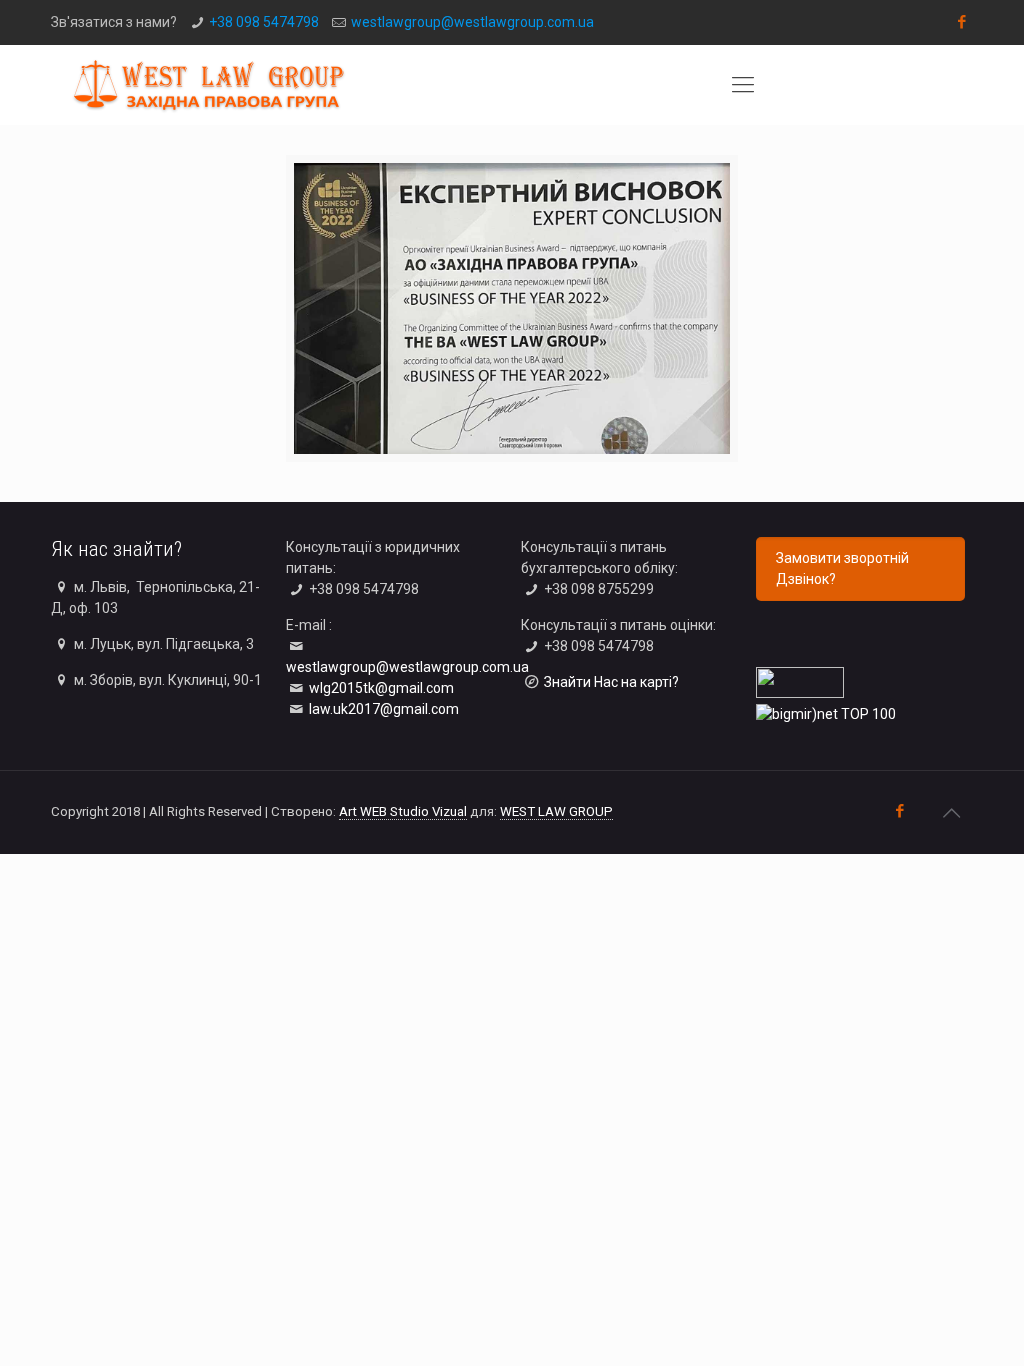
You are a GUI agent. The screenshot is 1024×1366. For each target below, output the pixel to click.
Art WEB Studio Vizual (403, 811)
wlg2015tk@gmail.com (381, 688)
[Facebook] (962, 22)
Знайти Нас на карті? (611, 682)
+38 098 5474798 (264, 22)
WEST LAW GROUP (556, 811)
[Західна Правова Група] (208, 85)
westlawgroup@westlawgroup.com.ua (472, 22)
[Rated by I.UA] (800, 693)
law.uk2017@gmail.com (384, 709)
